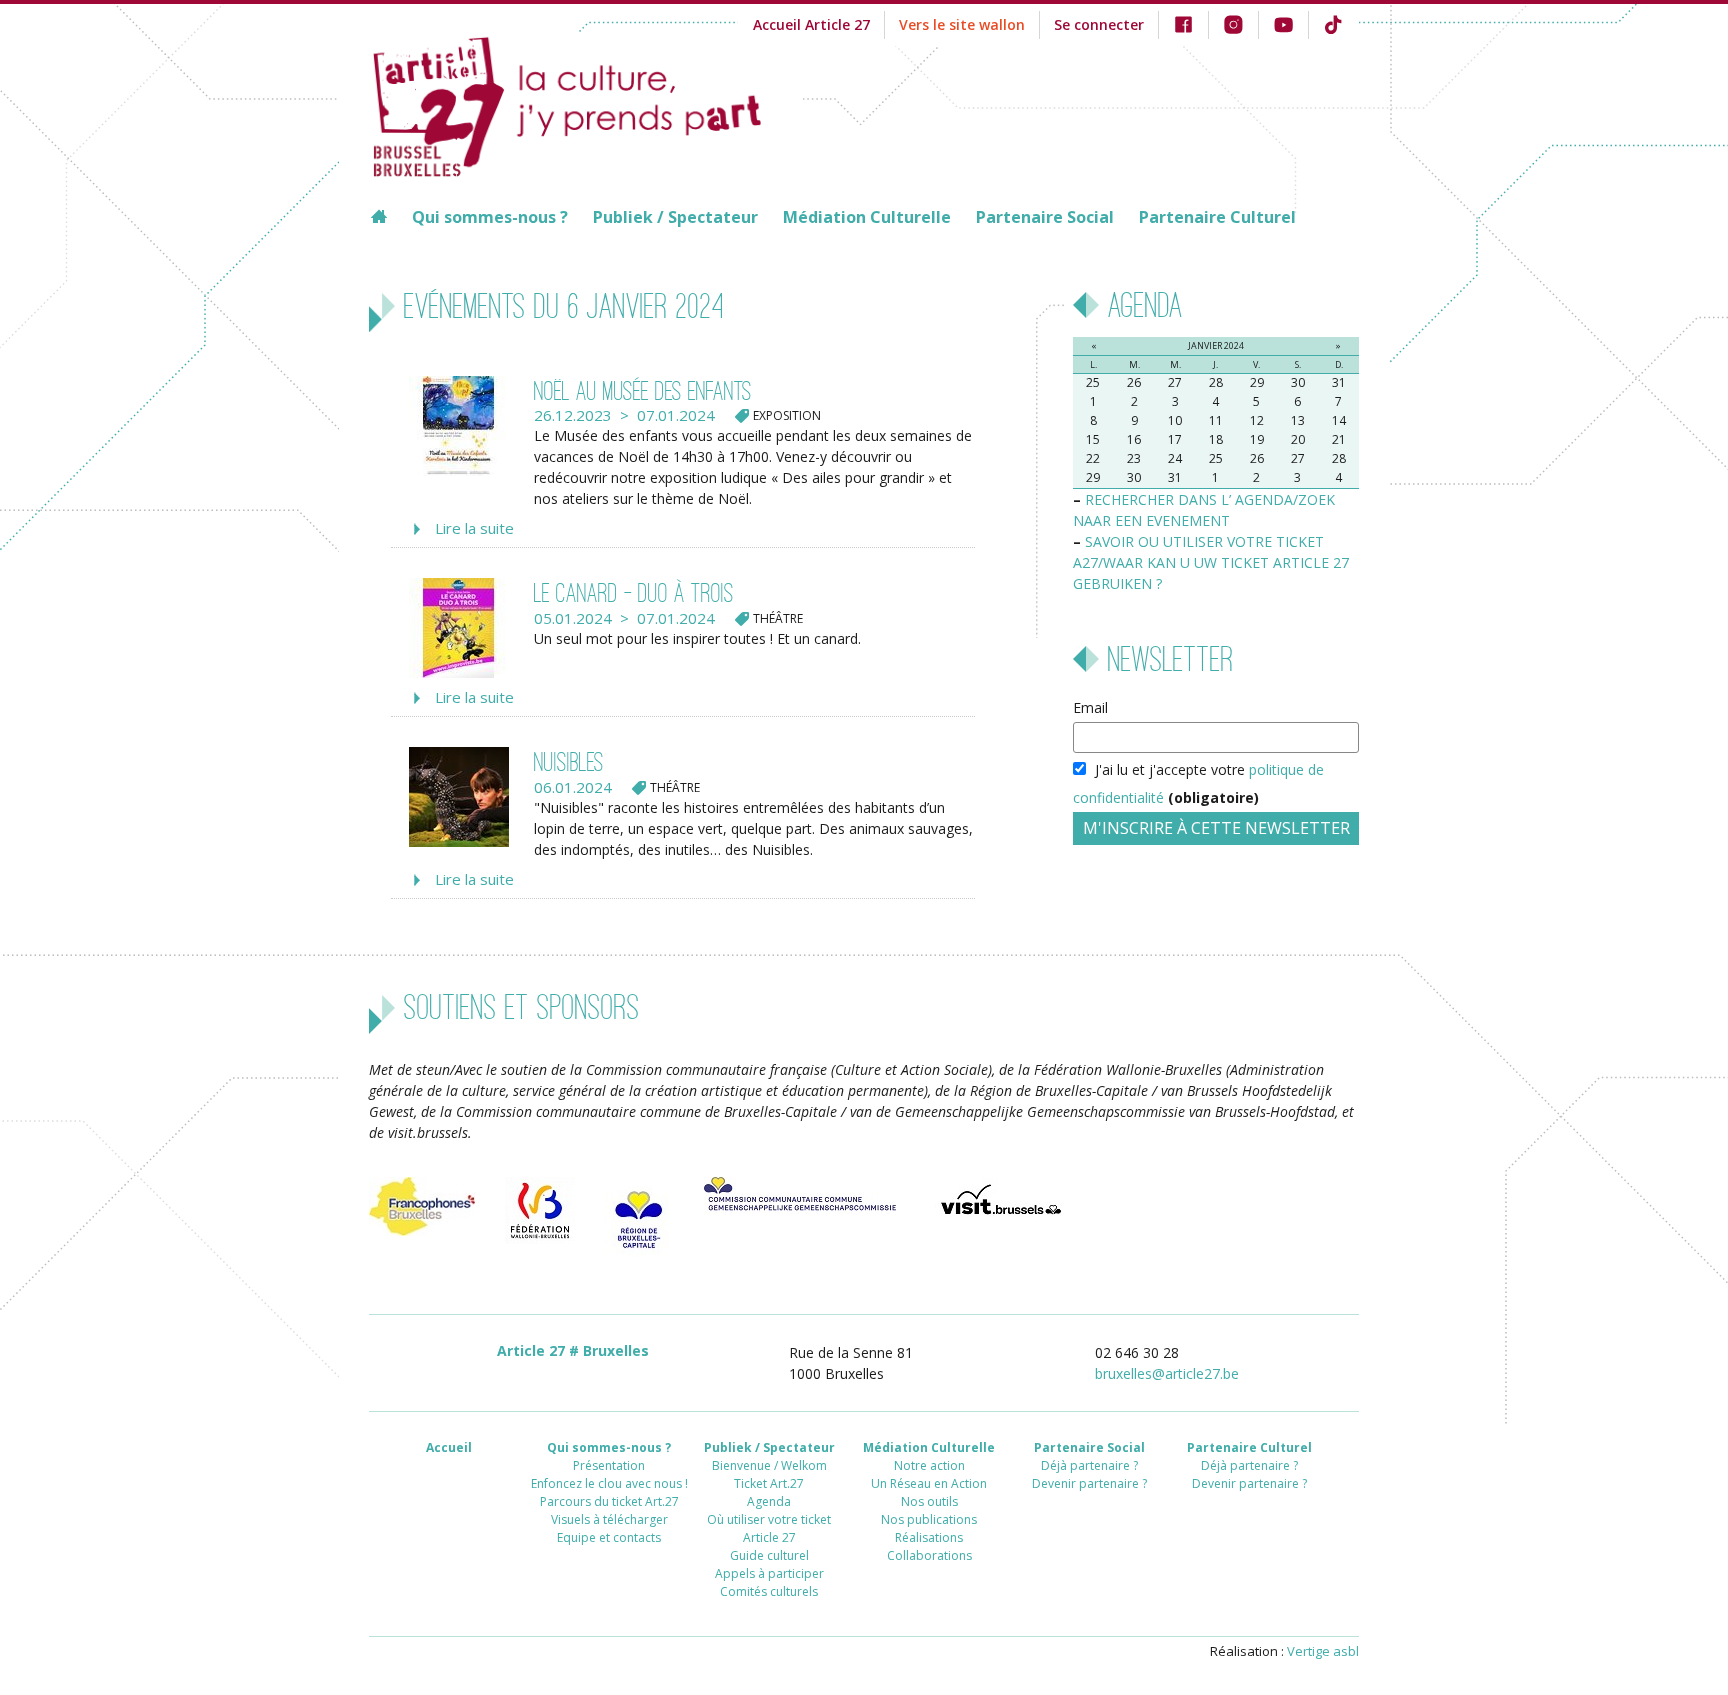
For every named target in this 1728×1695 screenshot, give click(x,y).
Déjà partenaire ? (1089, 1465)
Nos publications (929, 1519)
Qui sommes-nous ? (490, 217)
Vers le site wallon (962, 24)
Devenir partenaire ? (1089, 1483)
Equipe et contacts (609, 1537)
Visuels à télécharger (609, 1519)
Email (1090, 707)
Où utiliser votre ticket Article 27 (769, 1528)
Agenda (769, 1501)
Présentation (609, 1465)
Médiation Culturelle (867, 217)
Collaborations (929, 1555)
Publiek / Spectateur (675, 217)
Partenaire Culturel (1217, 217)
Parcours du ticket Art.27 (609, 1501)
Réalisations (929, 1537)
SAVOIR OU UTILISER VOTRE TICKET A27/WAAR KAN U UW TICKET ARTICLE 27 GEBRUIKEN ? (1211, 562)
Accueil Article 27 (811, 24)
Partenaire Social (1045, 217)
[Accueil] (586, 104)
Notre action (929, 1465)
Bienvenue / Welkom (769, 1465)
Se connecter (1099, 24)
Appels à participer (769, 1573)
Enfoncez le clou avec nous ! (609, 1483)
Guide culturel (769, 1555)
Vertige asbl (1323, 1651)
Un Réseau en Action (929, 1483)
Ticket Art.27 (769, 1483)
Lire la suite (474, 528)
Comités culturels (769, 1591)
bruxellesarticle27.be (1167, 1373)
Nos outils (929, 1501)
